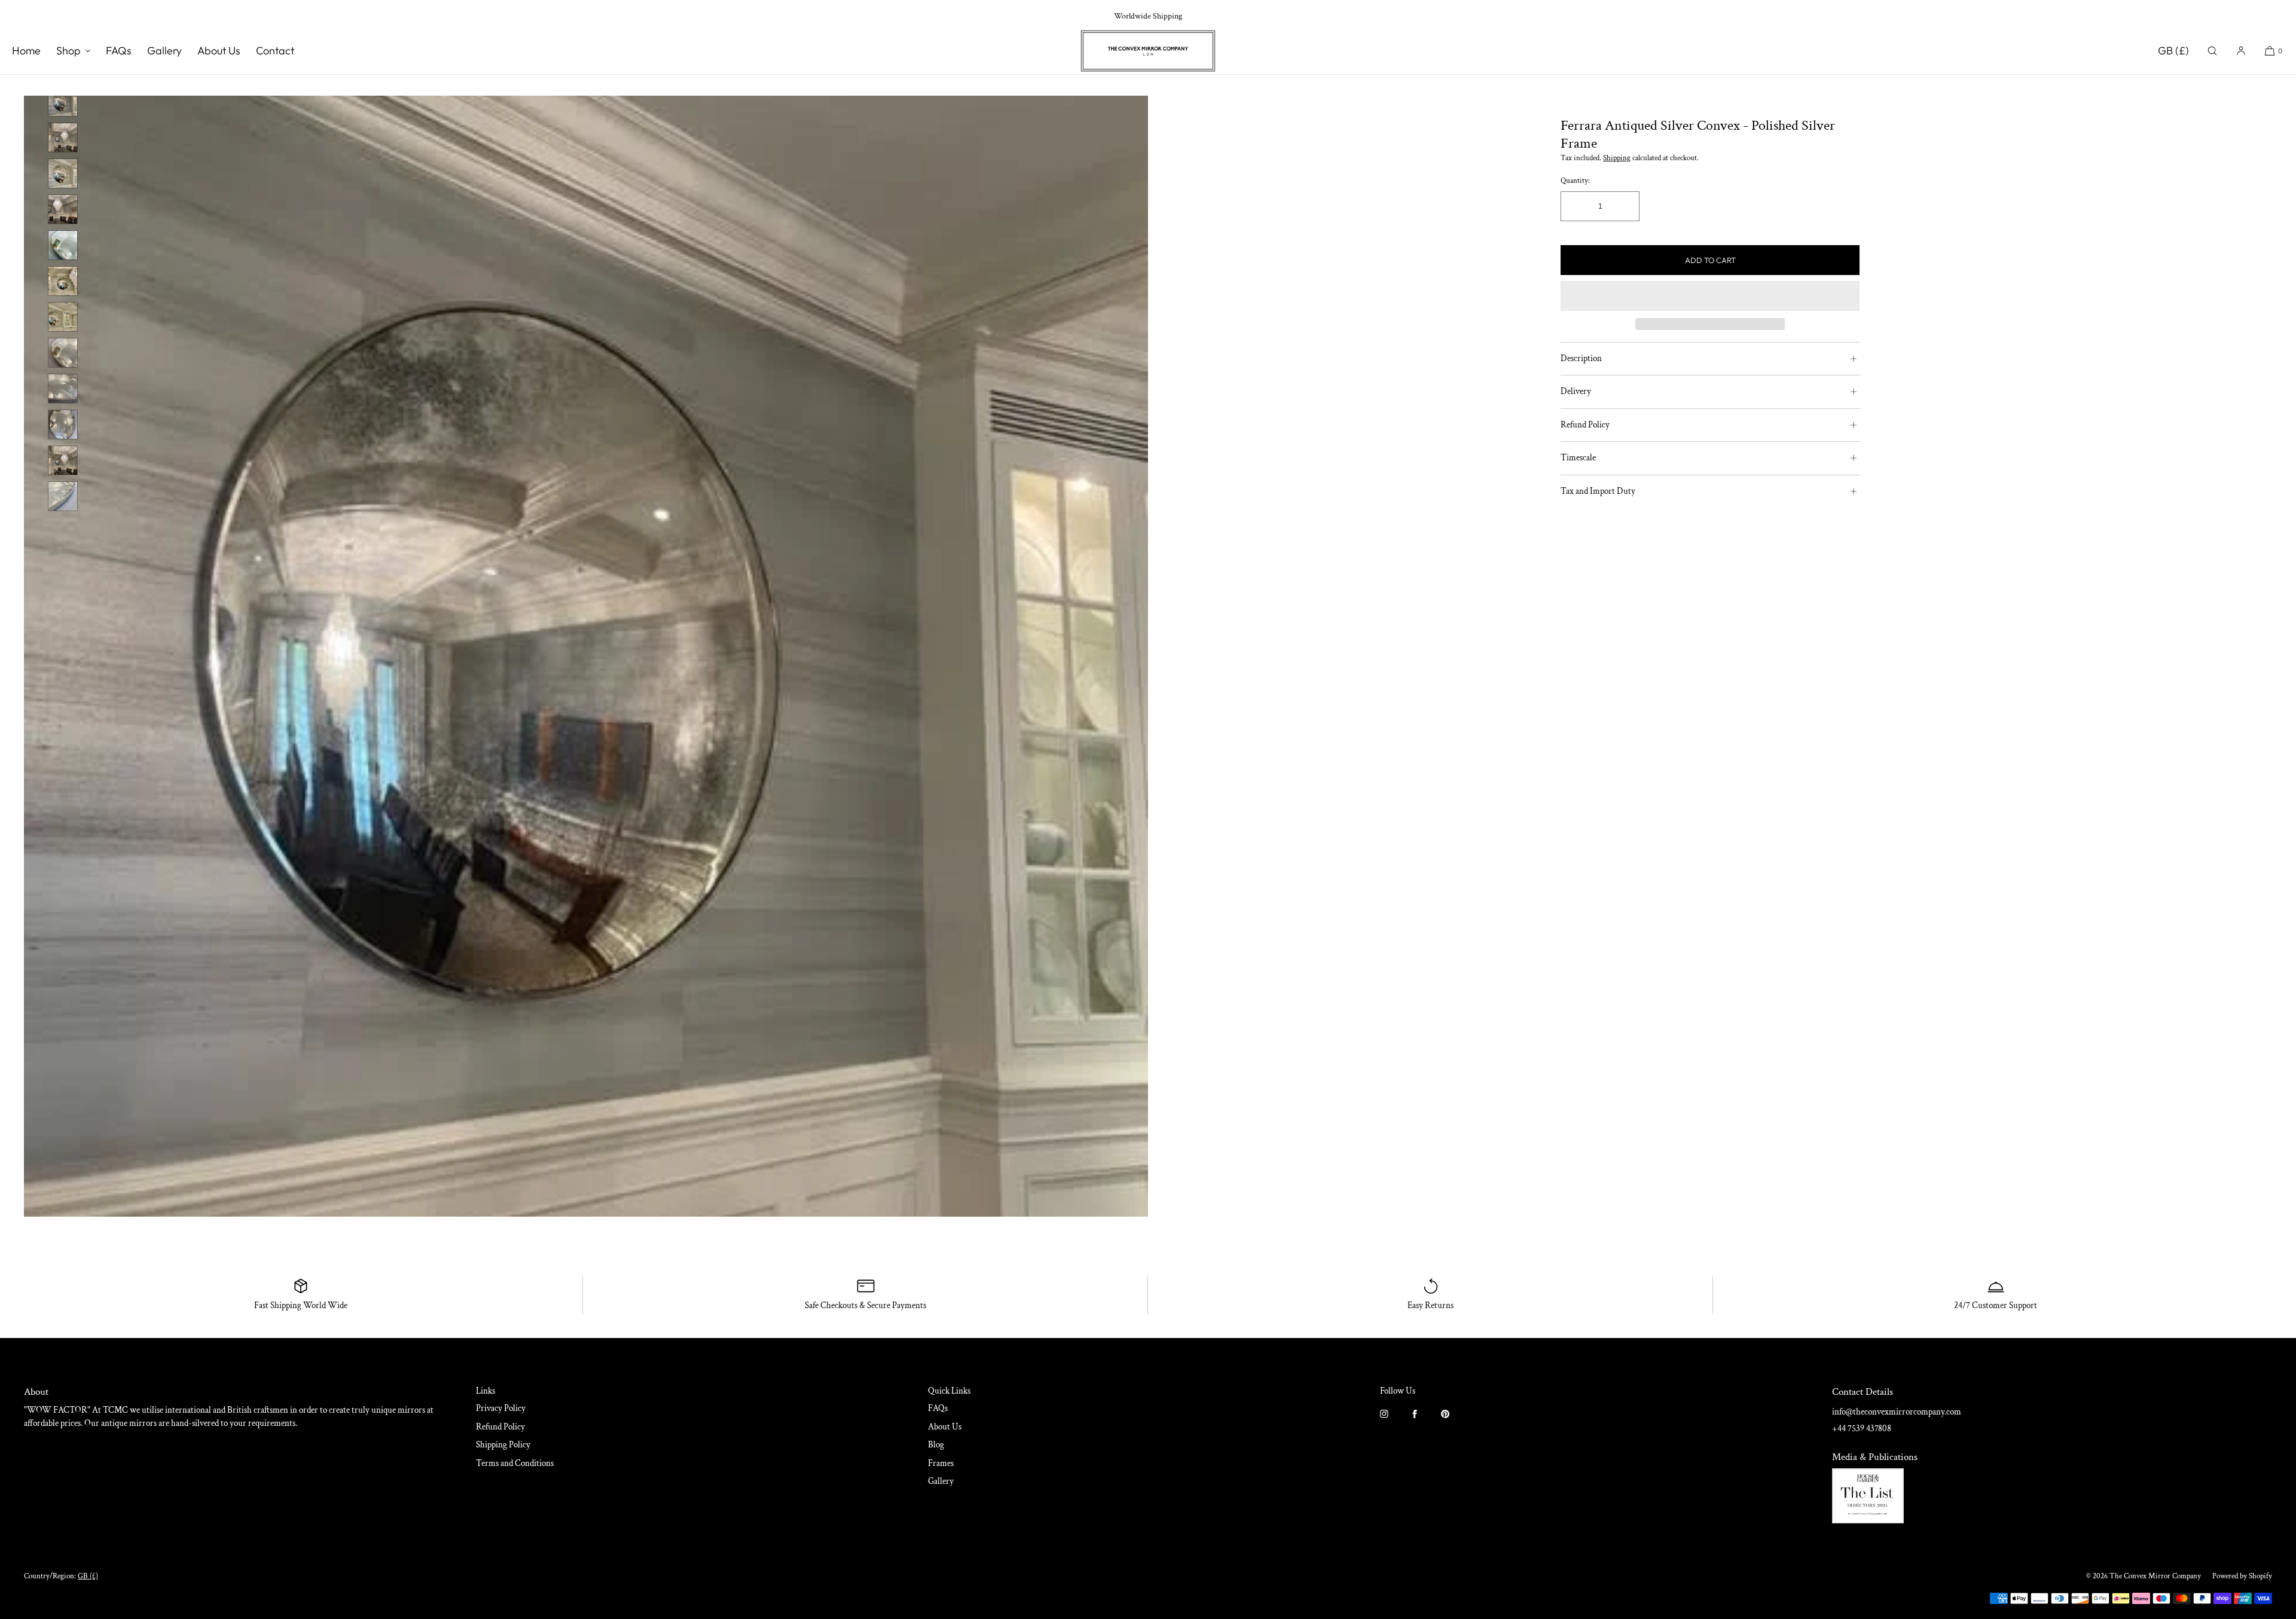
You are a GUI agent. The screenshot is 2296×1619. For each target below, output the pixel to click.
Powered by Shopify (2242, 1576)
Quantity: (1575, 181)
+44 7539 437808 (1862, 1429)
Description (1581, 358)
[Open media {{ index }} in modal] (586, 643)
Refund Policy (1585, 425)
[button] (2212, 51)
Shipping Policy (503, 1445)
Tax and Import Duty (1598, 491)
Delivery (1576, 391)
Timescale (1578, 458)
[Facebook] (1425, 1421)
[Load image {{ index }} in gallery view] (63, 102)
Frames (941, 1463)
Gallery (164, 51)
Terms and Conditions (515, 1463)
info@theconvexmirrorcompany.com (1897, 1412)
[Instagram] (1394, 1421)
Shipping (1617, 158)
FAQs (119, 51)
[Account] (2241, 51)
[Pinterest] (1455, 1421)
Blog (936, 1445)
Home (26, 51)
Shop (68, 51)
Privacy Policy (501, 1408)
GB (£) (2173, 51)
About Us (219, 51)
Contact (275, 51)
